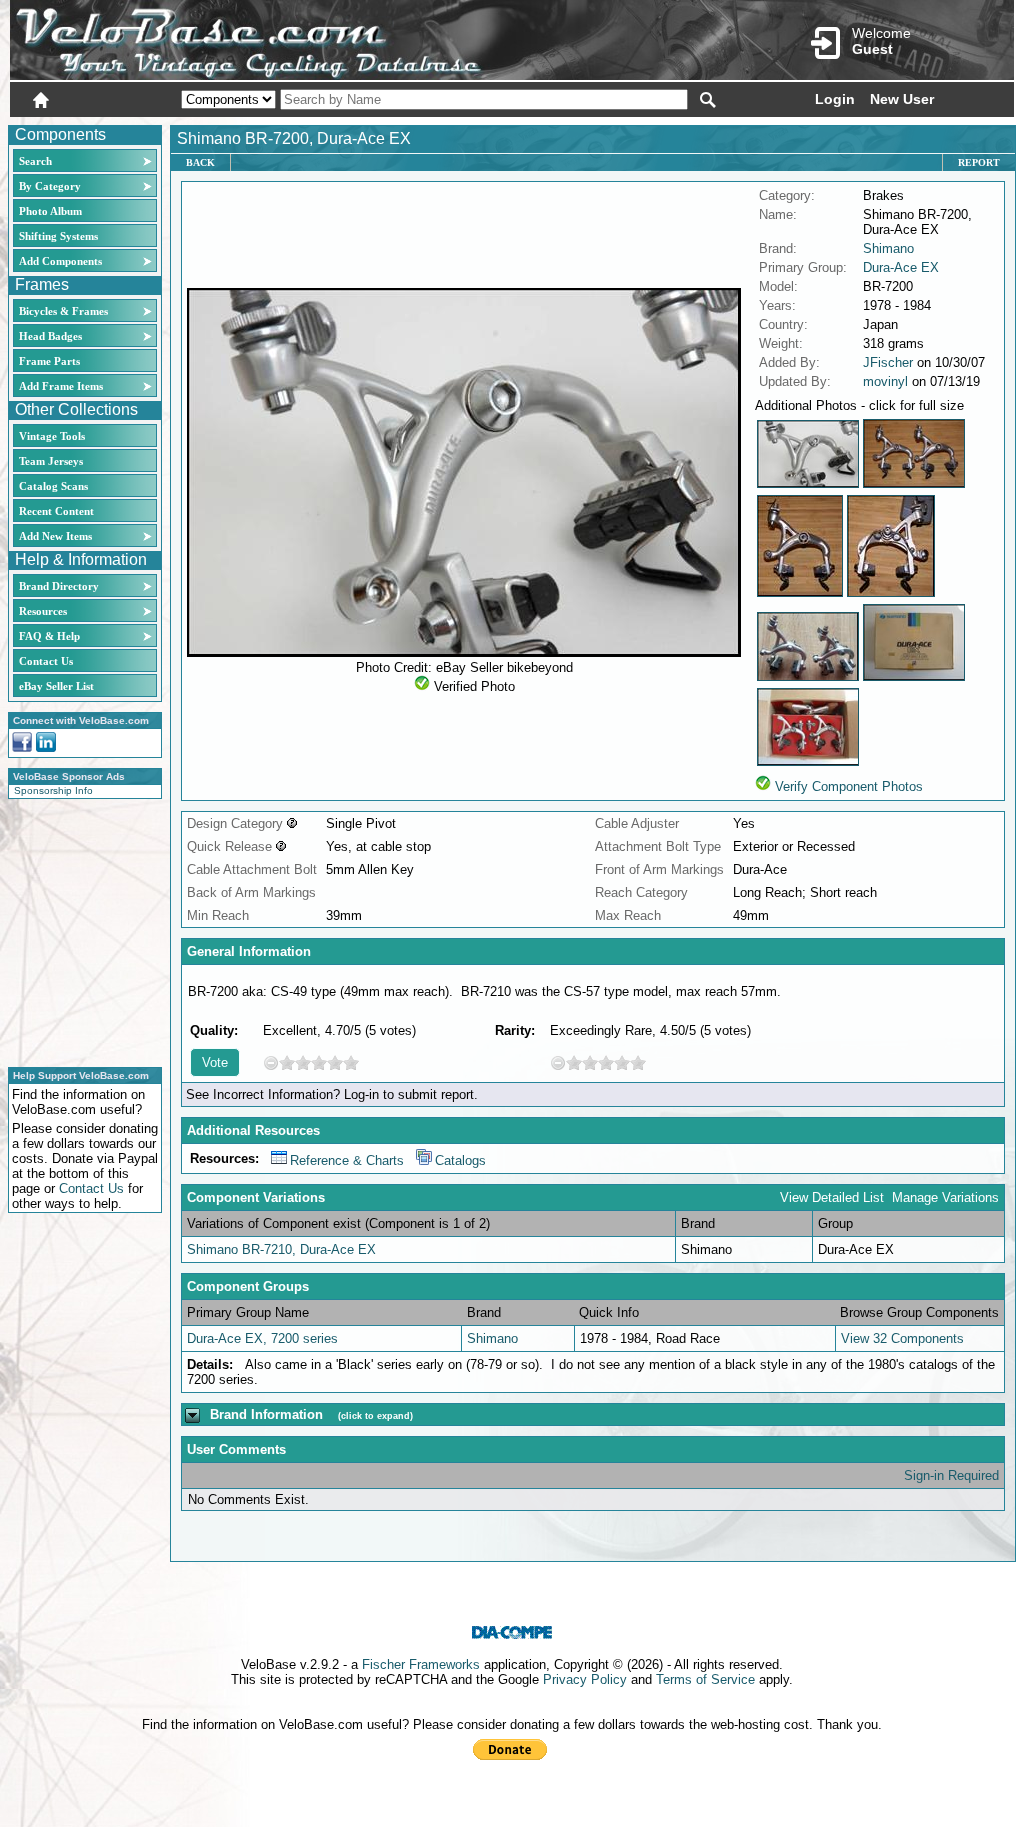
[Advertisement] (79, 930)
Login (835, 99)
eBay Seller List (56, 686)
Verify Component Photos (849, 786)
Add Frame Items (61, 386)
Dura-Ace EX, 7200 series (262, 1338)
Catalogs (460, 1160)
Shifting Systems (58, 236)
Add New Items (55, 536)
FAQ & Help (49, 636)
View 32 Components (902, 1338)
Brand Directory (59, 586)
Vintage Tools (52, 436)
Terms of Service (705, 1679)
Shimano (888, 248)
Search (35, 161)
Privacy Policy (585, 1679)
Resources (43, 611)
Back (200, 162)
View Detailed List (832, 1197)
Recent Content (56, 511)
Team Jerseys (51, 461)
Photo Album (50, 211)
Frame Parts (49, 361)
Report (979, 162)
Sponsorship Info (53, 790)
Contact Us (46, 661)
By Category (50, 186)
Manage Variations (945, 1197)
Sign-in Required (951, 1475)
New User (902, 99)
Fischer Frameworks (421, 1664)
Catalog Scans (53, 486)
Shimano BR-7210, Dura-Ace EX (281, 1249)
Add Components (60, 261)
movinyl (885, 381)
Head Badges (50, 336)
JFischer (888, 362)
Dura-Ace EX (901, 267)
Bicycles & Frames (65, 311)
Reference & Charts (347, 1160)
